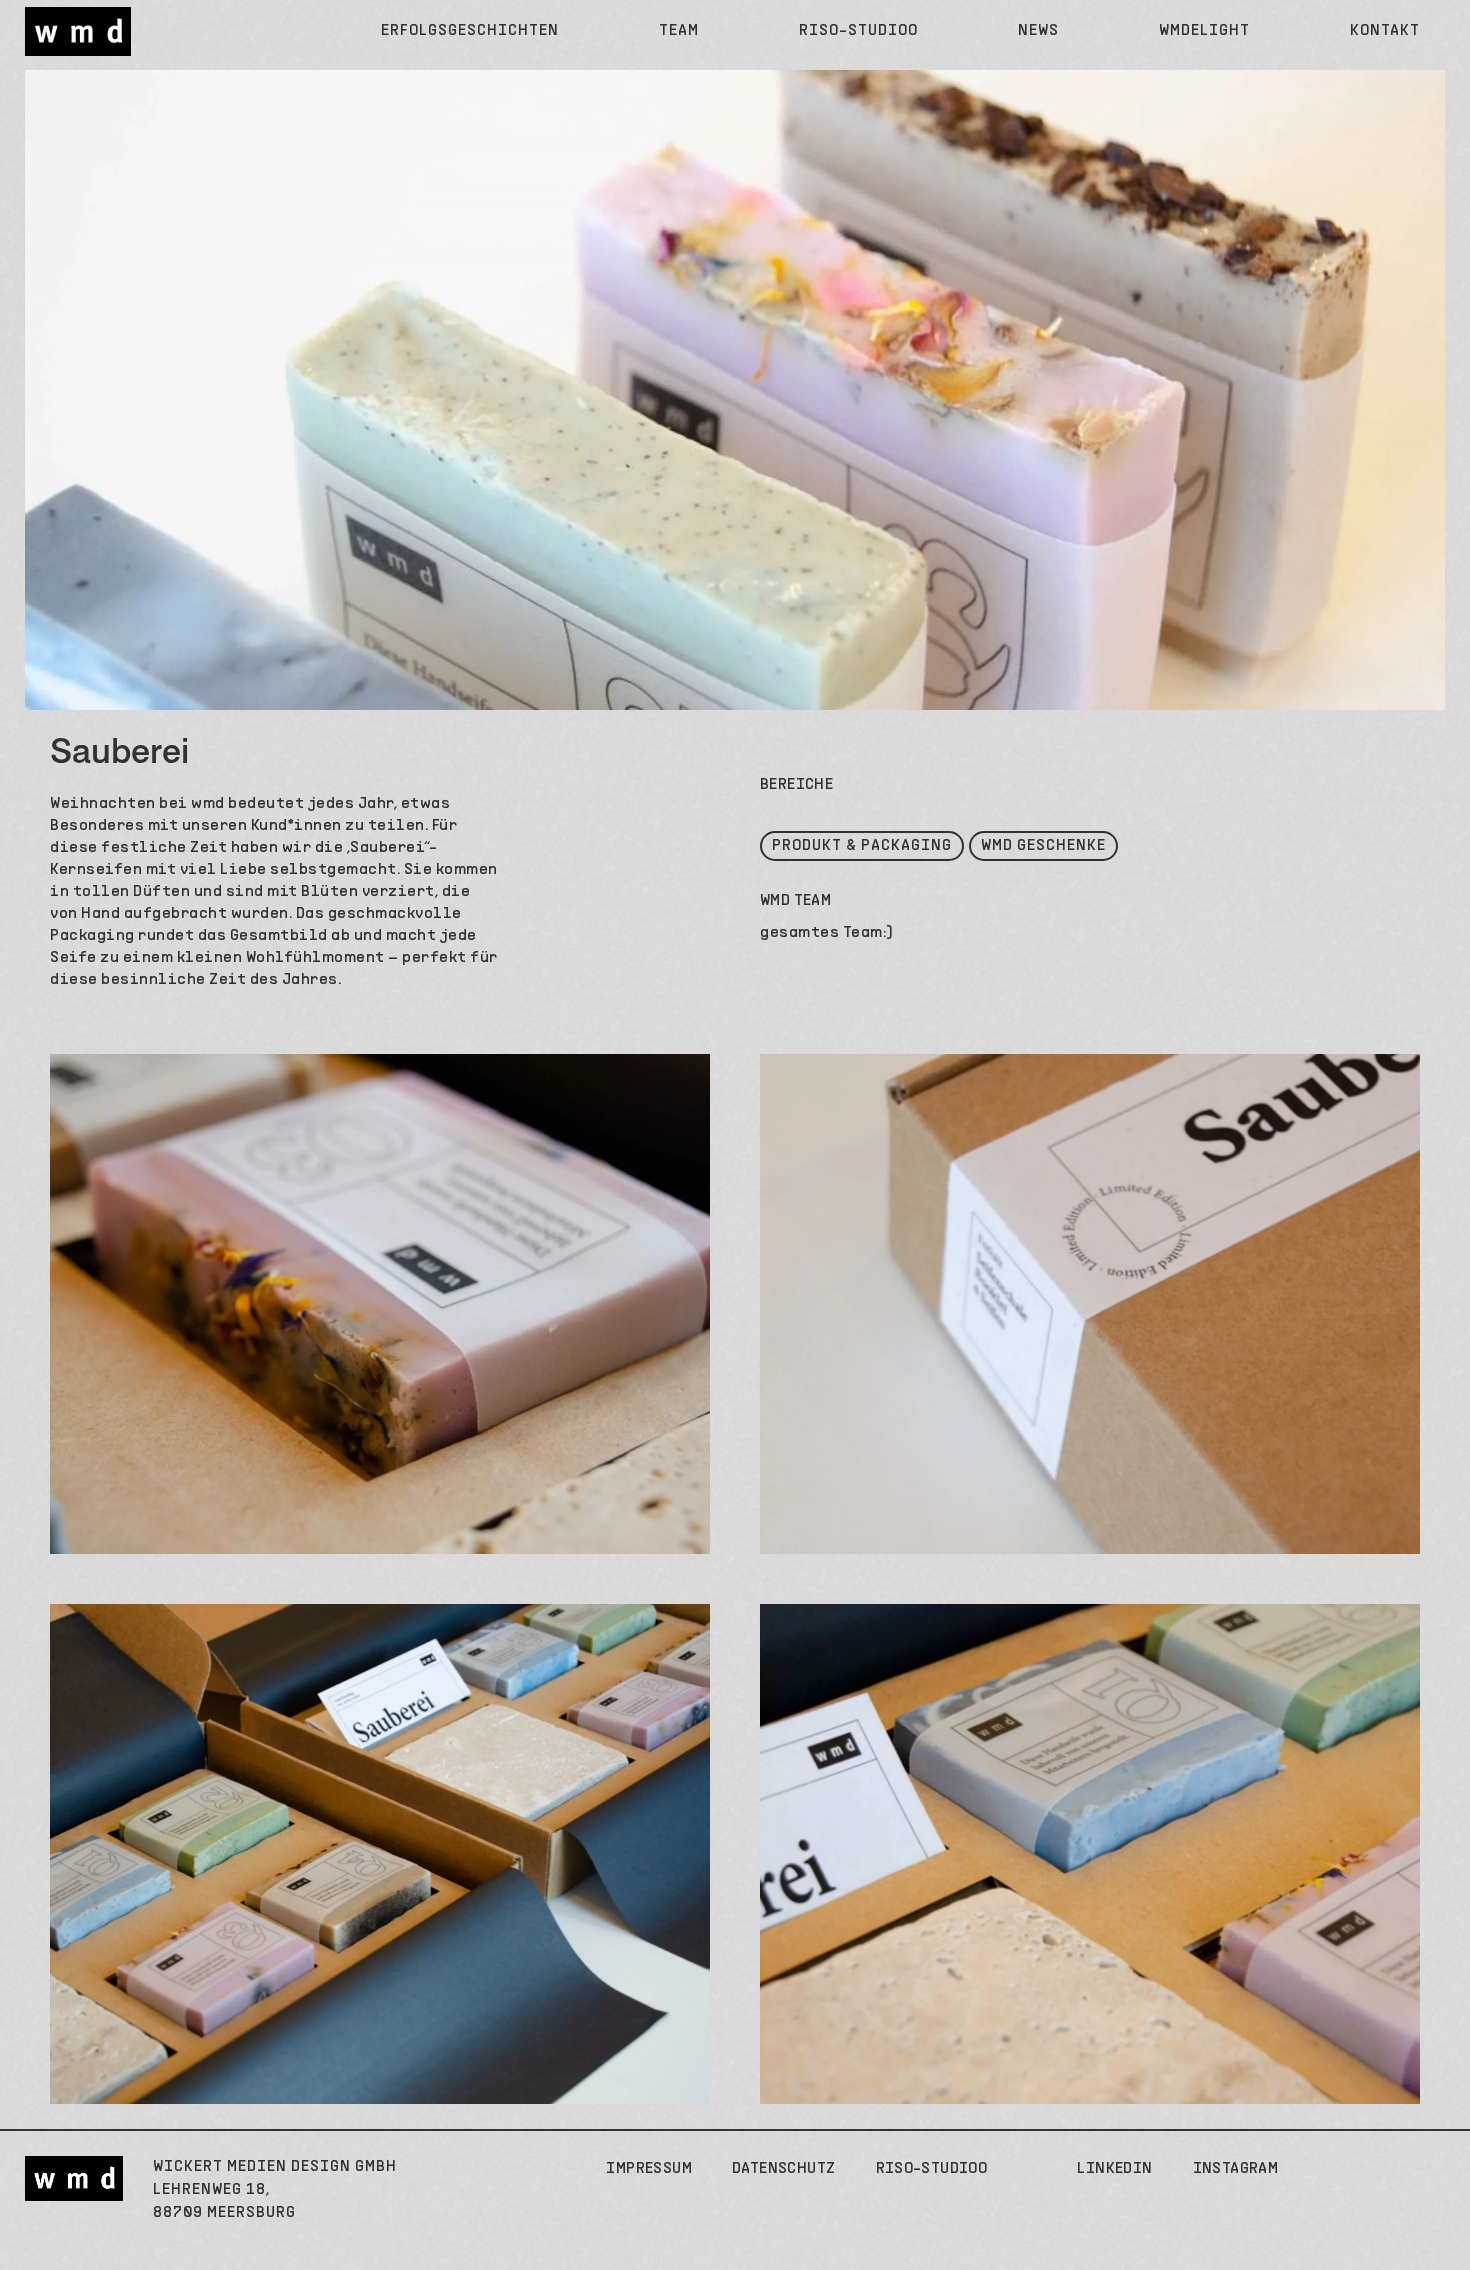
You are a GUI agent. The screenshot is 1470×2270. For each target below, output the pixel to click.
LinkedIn (1114, 2169)
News (1038, 31)
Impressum (649, 2169)
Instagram (1236, 2169)
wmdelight (1204, 31)
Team (679, 31)
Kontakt (1385, 31)
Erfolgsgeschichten (470, 31)
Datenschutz (783, 2169)
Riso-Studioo (858, 31)
